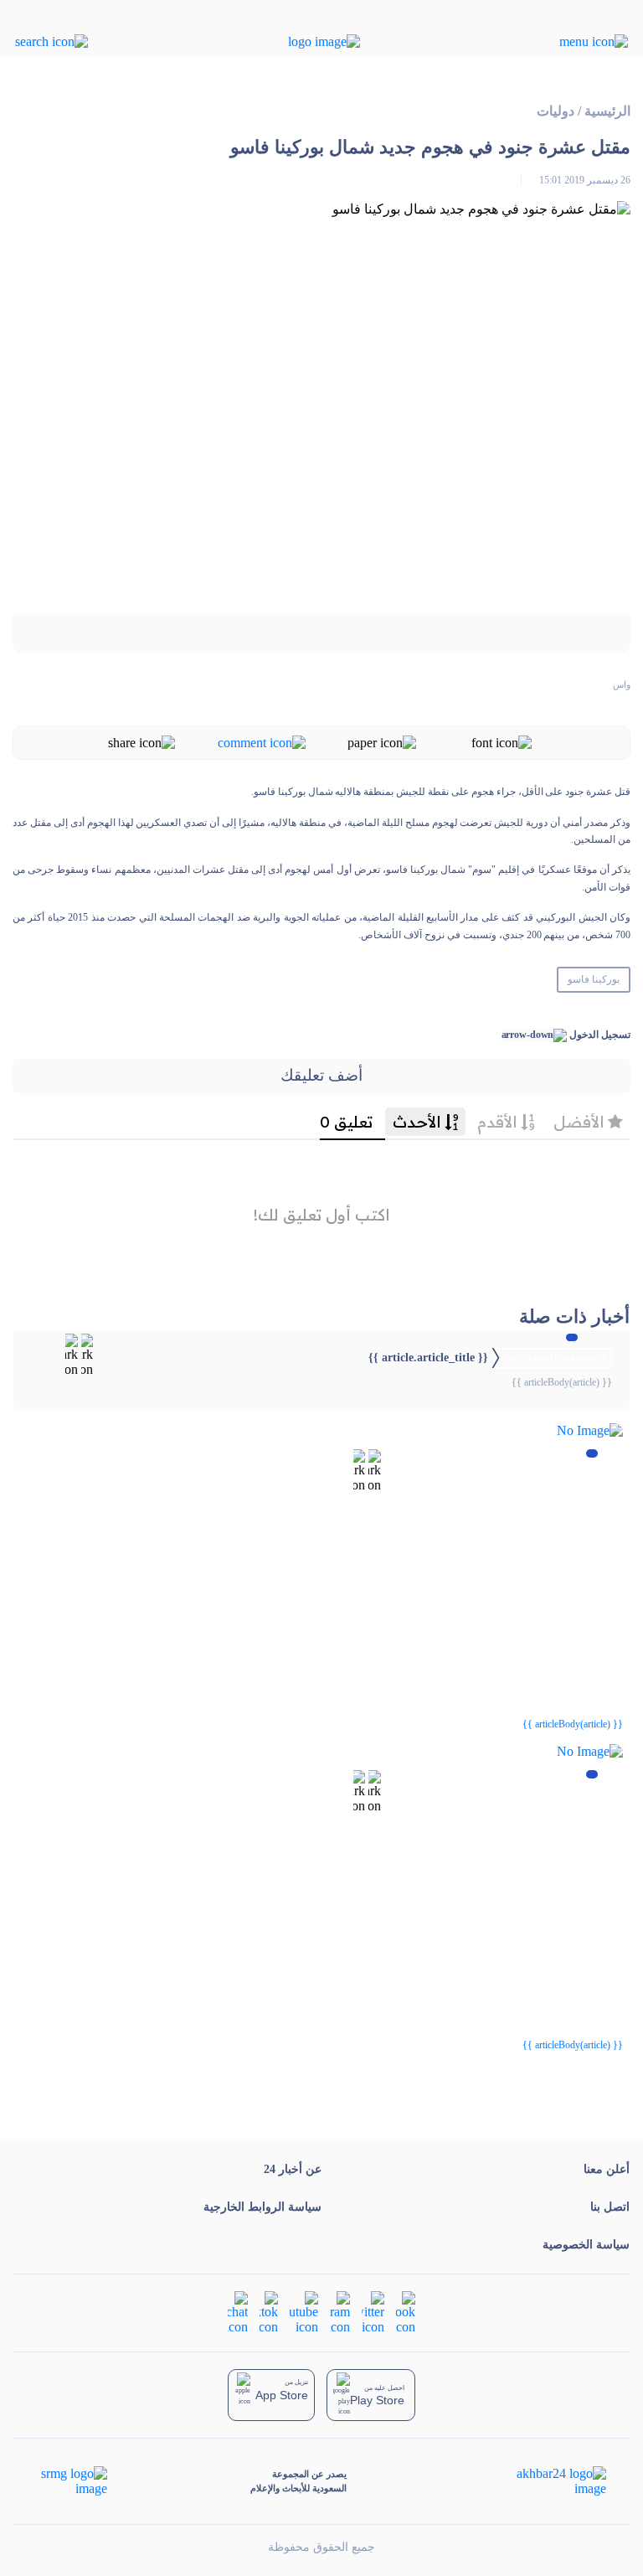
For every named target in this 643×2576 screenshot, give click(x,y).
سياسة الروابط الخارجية (262, 2207)
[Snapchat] (238, 2311)
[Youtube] (304, 2311)
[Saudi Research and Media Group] (72, 2481)
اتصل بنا (610, 2207)
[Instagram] (340, 2311)
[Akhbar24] (548, 2481)
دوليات (556, 111)
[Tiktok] (269, 2311)
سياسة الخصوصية (586, 2245)
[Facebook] (406, 2311)
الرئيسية (607, 111)
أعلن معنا (607, 2169)
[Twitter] (373, 2311)
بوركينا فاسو (594, 979)
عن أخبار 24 (293, 2169)
